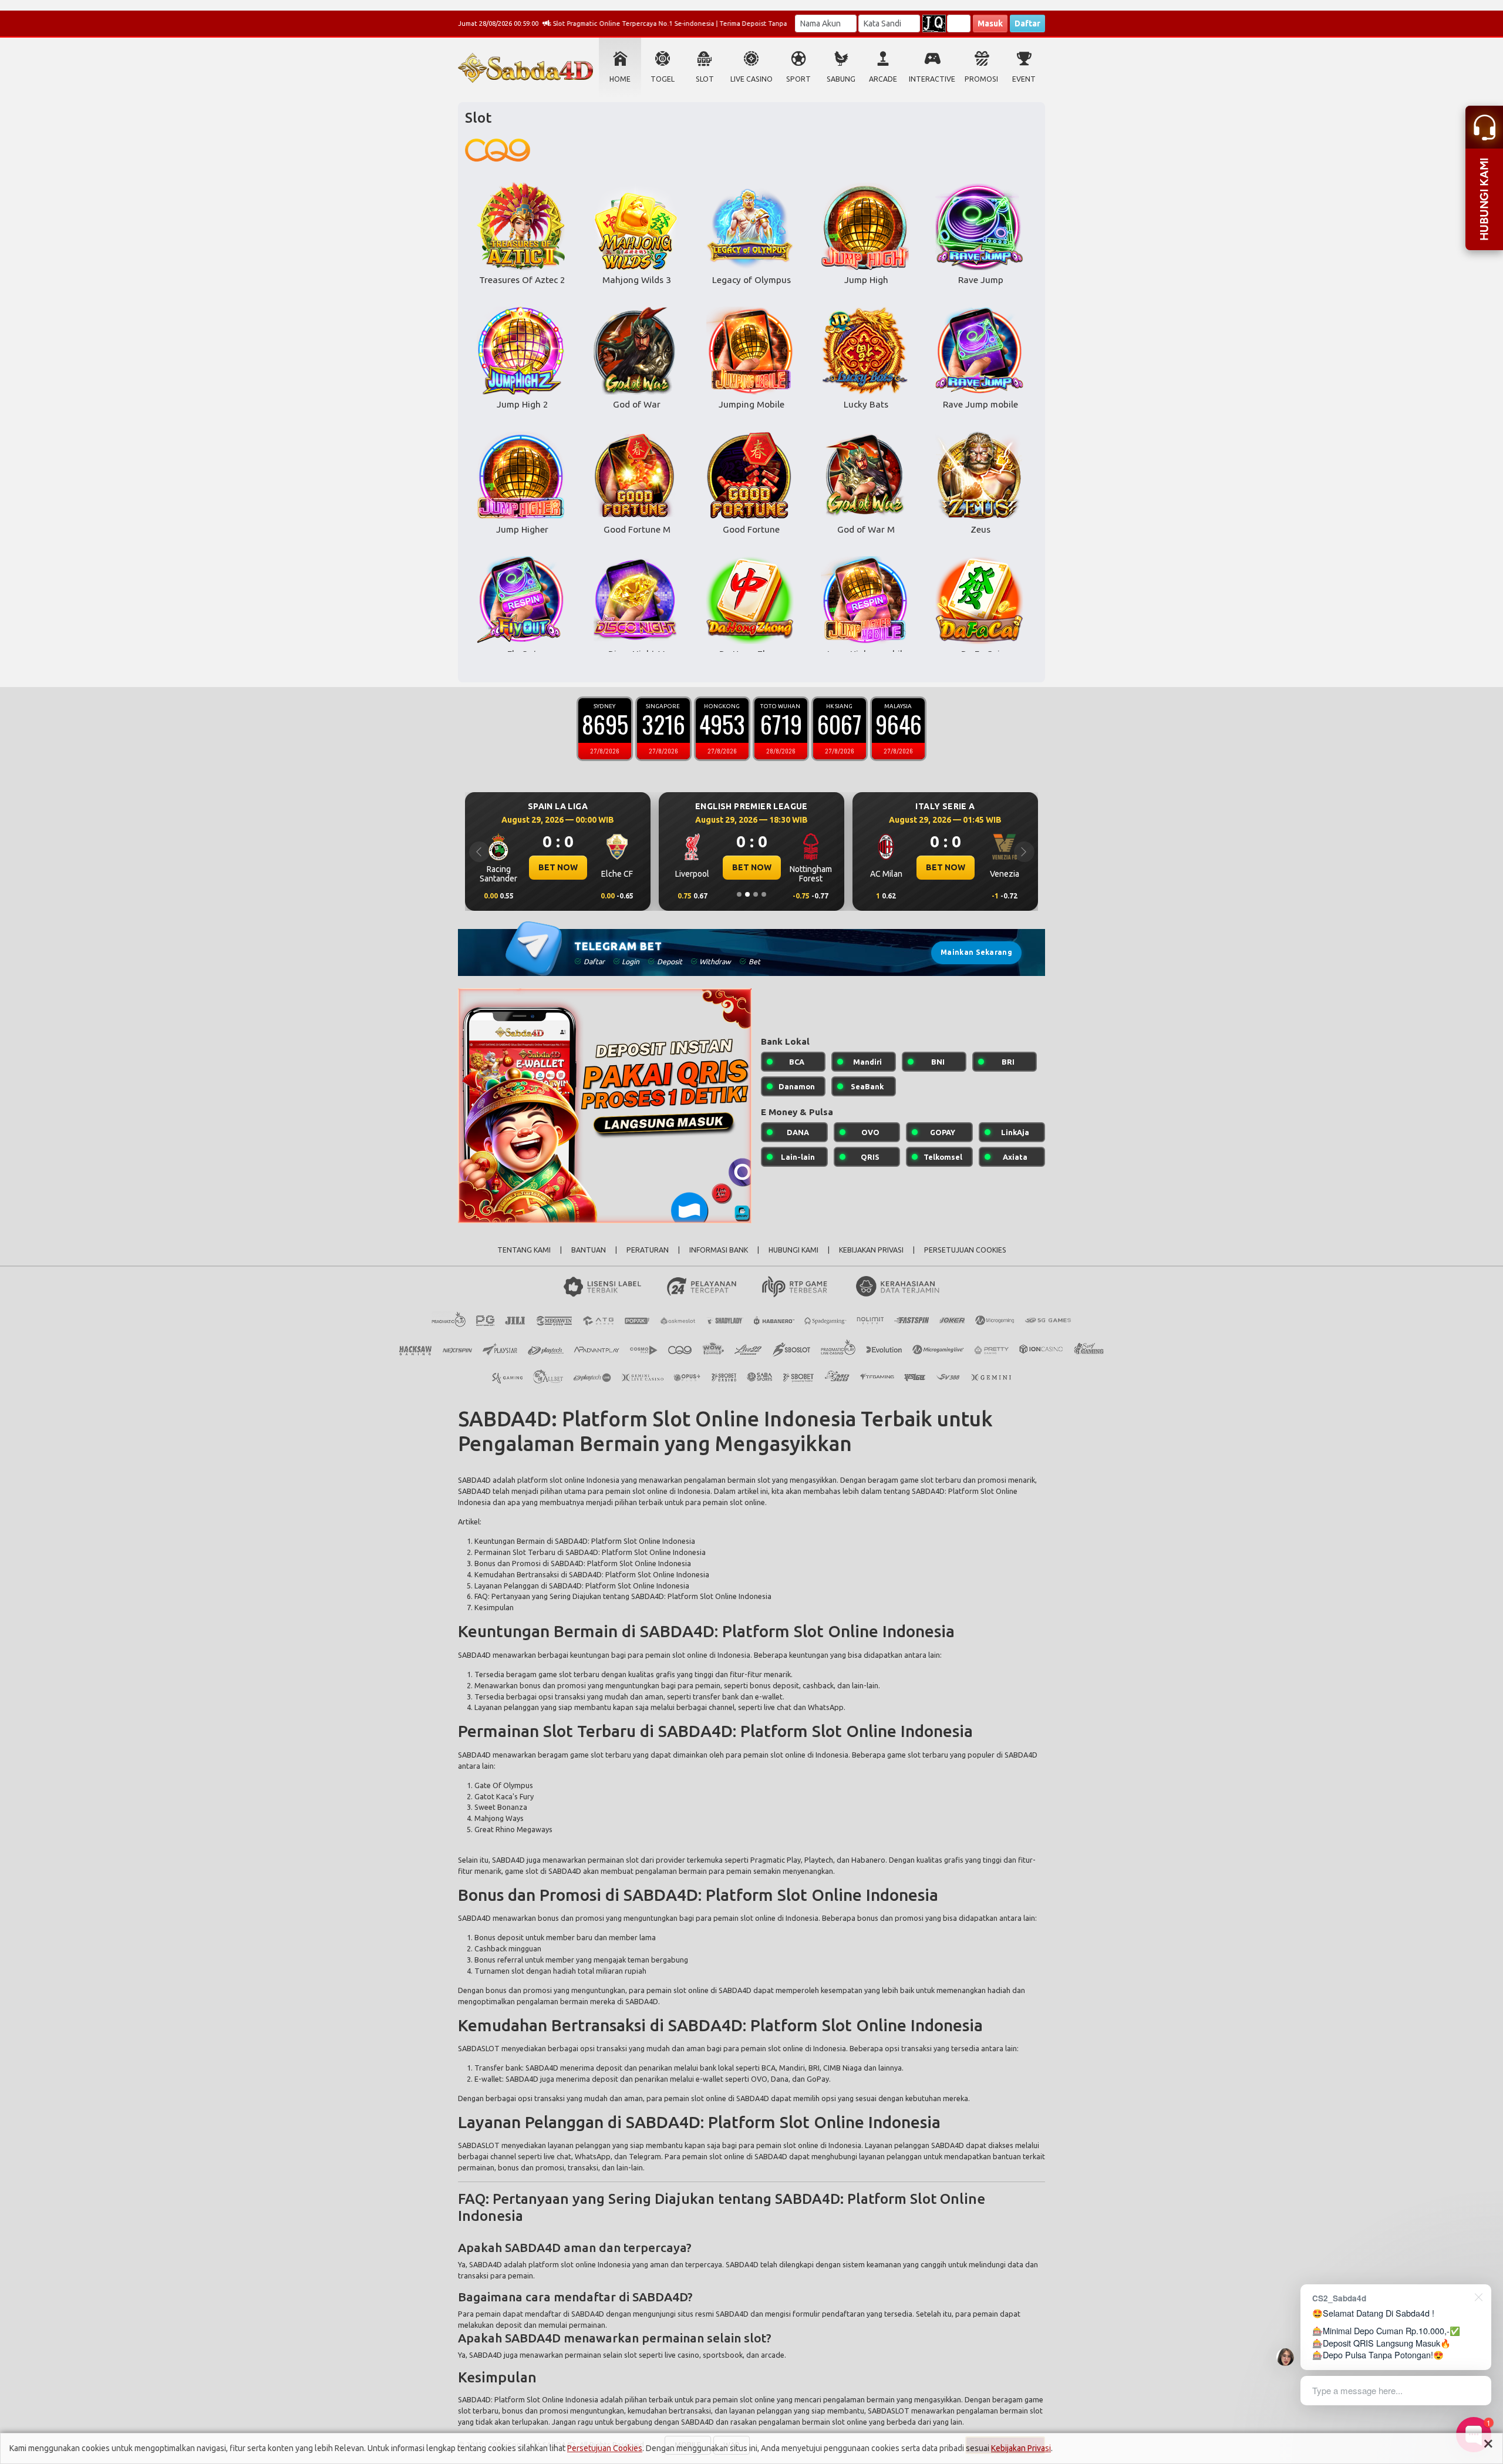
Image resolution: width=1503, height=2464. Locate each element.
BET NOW (558, 867)
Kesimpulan (494, 1607)
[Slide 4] (764, 894)
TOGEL (663, 79)
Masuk (990, 23)
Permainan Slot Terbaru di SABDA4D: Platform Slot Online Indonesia (590, 1552)
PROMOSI (981, 79)
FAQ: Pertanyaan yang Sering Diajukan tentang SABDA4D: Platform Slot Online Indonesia (623, 1596)
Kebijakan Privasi (1021, 2448)
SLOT (705, 79)
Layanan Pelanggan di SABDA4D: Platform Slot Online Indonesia (582, 1586)
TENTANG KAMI (524, 1250)
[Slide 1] (739, 894)
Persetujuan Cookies (605, 2448)
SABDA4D (474, 1480)
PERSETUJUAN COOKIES (965, 1250)
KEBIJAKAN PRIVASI (871, 1250)
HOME (620, 79)
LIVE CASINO (751, 79)
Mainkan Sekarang (976, 952)
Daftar (1027, 23)
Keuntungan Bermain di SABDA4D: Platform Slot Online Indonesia (585, 1541)
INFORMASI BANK (719, 1250)
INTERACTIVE (932, 79)
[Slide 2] (747, 894)
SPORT (798, 79)
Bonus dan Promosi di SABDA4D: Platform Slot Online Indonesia (583, 1563)
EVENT (1024, 79)
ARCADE (883, 79)
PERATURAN (648, 1250)
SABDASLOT (479, 2048)
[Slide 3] (756, 894)
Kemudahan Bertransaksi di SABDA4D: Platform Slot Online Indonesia (592, 1574)
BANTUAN (589, 1250)
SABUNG (841, 79)
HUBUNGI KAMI (793, 1250)
